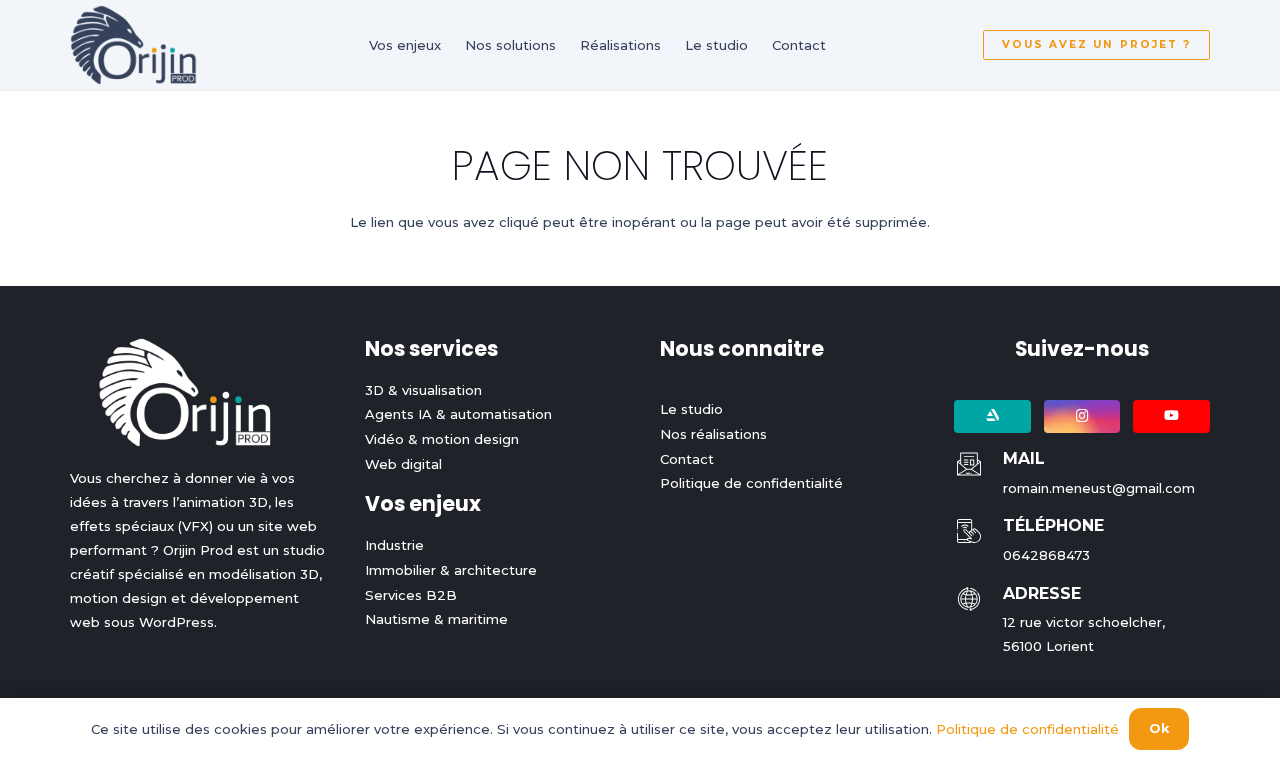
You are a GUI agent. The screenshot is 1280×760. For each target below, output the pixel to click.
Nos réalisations (713, 434)
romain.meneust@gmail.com (1099, 488)
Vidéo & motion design (442, 439)
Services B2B (411, 595)
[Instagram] (1082, 416)
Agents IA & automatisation (458, 414)
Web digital (403, 464)
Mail (1024, 458)
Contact (687, 459)
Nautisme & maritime (436, 619)
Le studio (691, 409)
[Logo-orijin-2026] (133, 45)
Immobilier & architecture (451, 570)
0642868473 (1046, 555)
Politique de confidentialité (751, 483)
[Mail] (978, 464)
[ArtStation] (992, 416)
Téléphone (1053, 525)
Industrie (394, 545)
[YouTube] (1171, 416)
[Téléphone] (978, 531)
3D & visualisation (423, 390)
